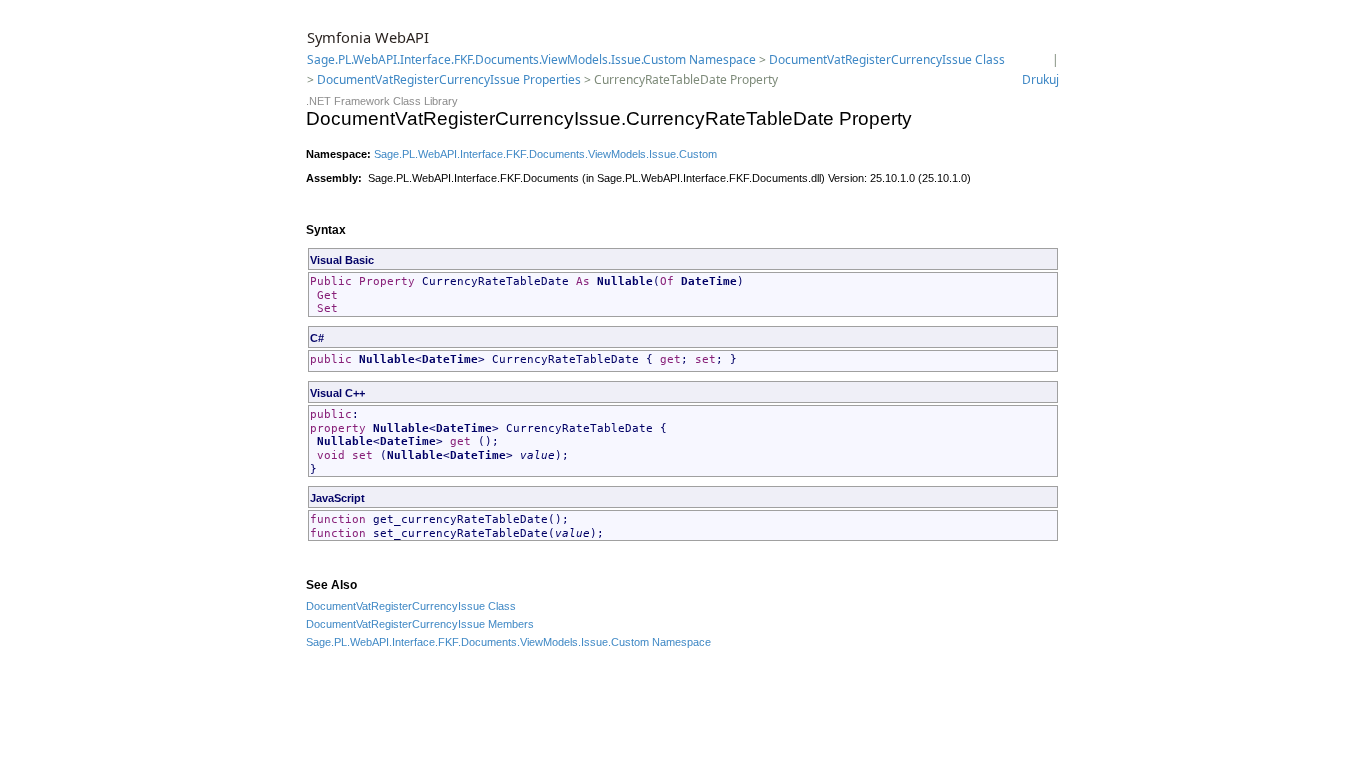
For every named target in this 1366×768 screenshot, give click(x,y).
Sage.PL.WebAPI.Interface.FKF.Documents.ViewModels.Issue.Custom (545, 154)
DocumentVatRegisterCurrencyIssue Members (420, 624)
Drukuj (1040, 79)
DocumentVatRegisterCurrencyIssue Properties (449, 79)
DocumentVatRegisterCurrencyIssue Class (887, 59)
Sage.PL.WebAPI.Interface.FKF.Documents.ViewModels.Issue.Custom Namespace (531, 59)
